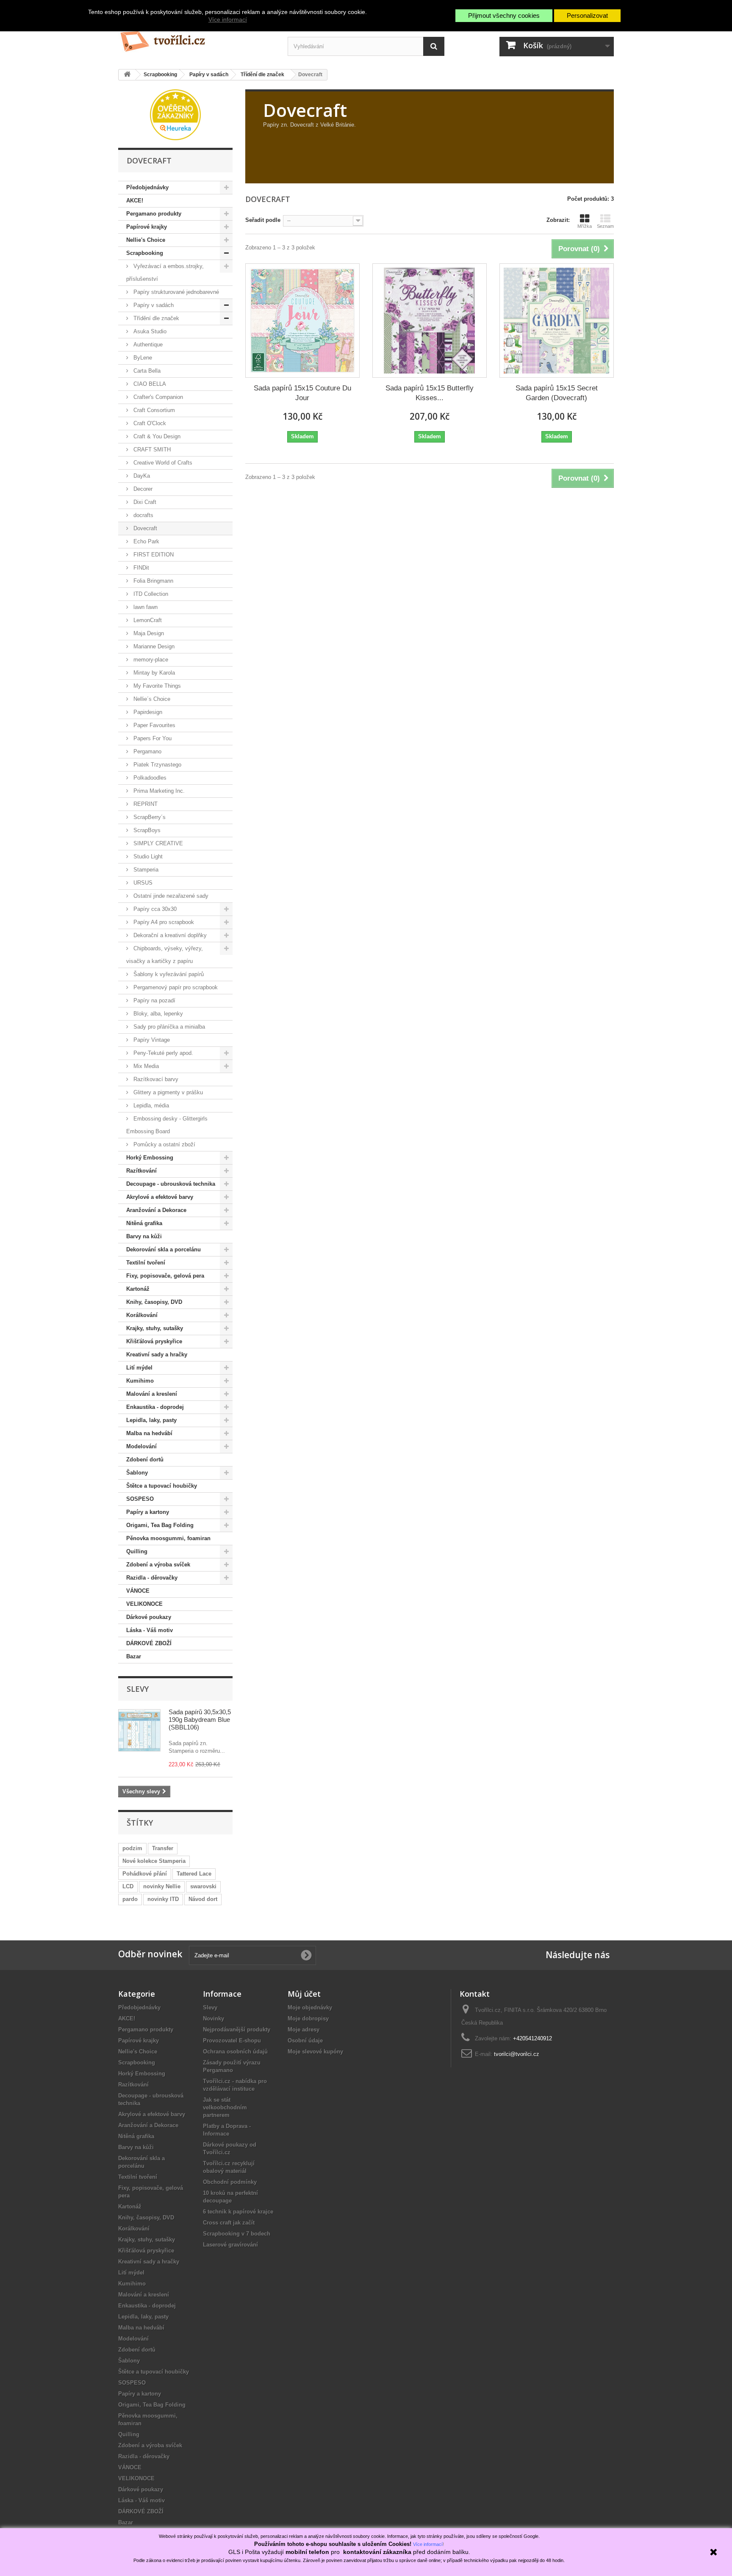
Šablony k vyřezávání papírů (168, 974)
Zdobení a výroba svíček (158, 1565)
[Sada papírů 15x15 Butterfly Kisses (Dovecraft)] (430, 321)
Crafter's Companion (157, 397)
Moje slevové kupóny (315, 2052)
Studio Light (147, 856)
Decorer (142, 489)
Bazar (134, 1656)
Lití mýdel (139, 1368)
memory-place (150, 660)
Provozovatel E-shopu (232, 2041)
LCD (128, 1886)
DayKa (141, 476)
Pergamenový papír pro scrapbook (175, 987)
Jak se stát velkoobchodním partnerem (225, 2107)
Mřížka (585, 226)
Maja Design (148, 633)
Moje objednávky (310, 2007)
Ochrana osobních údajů (235, 2052)
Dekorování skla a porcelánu (164, 1249)
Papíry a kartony (148, 1512)
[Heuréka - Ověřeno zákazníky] (175, 114)
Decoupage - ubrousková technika (171, 1184)
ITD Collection (150, 594)
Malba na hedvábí (149, 1433)
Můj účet (304, 1994)
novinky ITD (163, 1899)
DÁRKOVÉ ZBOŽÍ (149, 1643)
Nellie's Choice (146, 240)
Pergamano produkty (154, 214)
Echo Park (146, 541)
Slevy (138, 1689)
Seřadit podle (263, 220)
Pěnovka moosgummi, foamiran (168, 1538)
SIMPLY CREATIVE (157, 843)
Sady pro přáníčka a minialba (168, 1027)
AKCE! (135, 201)
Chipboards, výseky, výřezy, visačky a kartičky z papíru (165, 955)
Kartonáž (138, 1289)
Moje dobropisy (308, 2018)
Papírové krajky (147, 227)
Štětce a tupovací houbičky (162, 1486)
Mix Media (145, 1066)
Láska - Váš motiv (150, 1630)
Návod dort (203, 1899)
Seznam (605, 226)
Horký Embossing (150, 1158)
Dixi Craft (144, 502)
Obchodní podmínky (230, 2182)
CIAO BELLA (149, 384)
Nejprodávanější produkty (237, 2030)
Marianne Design (153, 646)
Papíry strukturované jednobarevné (175, 292)
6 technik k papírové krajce (238, 2212)
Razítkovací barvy (155, 1079)
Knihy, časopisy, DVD (154, 1302)
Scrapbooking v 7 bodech (237, 2234)
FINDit (140, 568)
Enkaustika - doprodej (155, 1407)
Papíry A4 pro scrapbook (163, 922)
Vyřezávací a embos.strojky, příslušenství (165, 273)
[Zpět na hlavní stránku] (127, 75)
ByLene (142, 358)
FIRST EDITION (153, 555)
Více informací (228, 19)
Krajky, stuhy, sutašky (155, 1328)
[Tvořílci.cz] (197, 38)
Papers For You (152, 738)
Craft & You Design (156, 436)
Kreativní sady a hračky (157, 1354)
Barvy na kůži (144, 1236)
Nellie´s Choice (151, 699)
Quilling (137, 1551)
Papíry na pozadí (154, 1000)
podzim (132, 1848)
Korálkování (142, 1315)
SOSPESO (140, 1499)
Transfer (163, 1848)
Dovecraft (144, 528)
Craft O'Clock (149, 423)
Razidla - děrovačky (152, 1578)
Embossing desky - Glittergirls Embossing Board (167, 1125)
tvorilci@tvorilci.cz (517, 2054)
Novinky (213, 2018)
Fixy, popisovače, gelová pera (165, 1276)
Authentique (147, 344)
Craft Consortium (153, 410)
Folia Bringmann (152, 581)
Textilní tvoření (146, 1263)
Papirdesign (147, 712)
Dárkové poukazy (149, 1617)
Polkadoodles (149, 778)
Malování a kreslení (152, 1394)
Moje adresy (304, 2030)
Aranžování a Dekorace (156, 1210)
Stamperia (145, 870)
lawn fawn (145, 607)
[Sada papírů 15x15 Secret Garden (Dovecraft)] (557, 321)
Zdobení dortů (145, 1460)
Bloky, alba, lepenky (157, 1014)
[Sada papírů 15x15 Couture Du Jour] (302, 321)
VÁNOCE (138, 1591)
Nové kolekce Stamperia (154, 1861)
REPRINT (145, 804)
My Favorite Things (156, 686)
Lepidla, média (150, 1105)
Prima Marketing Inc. (158, 791)
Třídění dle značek (155, 318)
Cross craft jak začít (229, 2223)
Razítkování (141, 1171)
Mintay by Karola (153, 673)
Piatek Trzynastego (157, 765)
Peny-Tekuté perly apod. (162, 1053)
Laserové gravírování (230, 2245)
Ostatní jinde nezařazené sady (170, 896)
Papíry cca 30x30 (154, 909)
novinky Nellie (162, 1886)
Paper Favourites (154, 725)
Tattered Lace (194, 1874)
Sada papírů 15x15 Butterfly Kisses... (430, 393)
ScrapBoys (146, 830)
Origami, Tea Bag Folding (160, 1525)
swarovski (203, 1886)
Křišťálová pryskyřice (154, 1341)
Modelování (141, 1446)
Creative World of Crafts (162, 463)
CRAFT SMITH (151, 450)
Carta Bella (146, 371)
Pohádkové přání (145, 1874)
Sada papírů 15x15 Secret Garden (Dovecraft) (557, 393)
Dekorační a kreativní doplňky (169, 935)
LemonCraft (147, 620)
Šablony (137, 1473)
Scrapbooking (145, 253)
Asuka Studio (149, 331)
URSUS (142, 883)
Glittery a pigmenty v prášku (167, 1092)
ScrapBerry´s (149, 817)
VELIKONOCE (144, 1604)
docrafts (143, 515)
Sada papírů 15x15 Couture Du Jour (302, 393)
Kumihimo (140, 1381)
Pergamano (147, 751)
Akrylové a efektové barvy (160, 1197)
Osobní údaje (305, 2041)
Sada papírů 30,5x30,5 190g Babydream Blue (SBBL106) (200, 1720)
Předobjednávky (147, 187)
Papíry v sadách (153, 305)
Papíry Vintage (151, 1040)
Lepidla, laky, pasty (151, 1420)
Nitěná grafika (144, 1223)
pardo (130, 1899)
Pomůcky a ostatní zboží (164, 1144)
